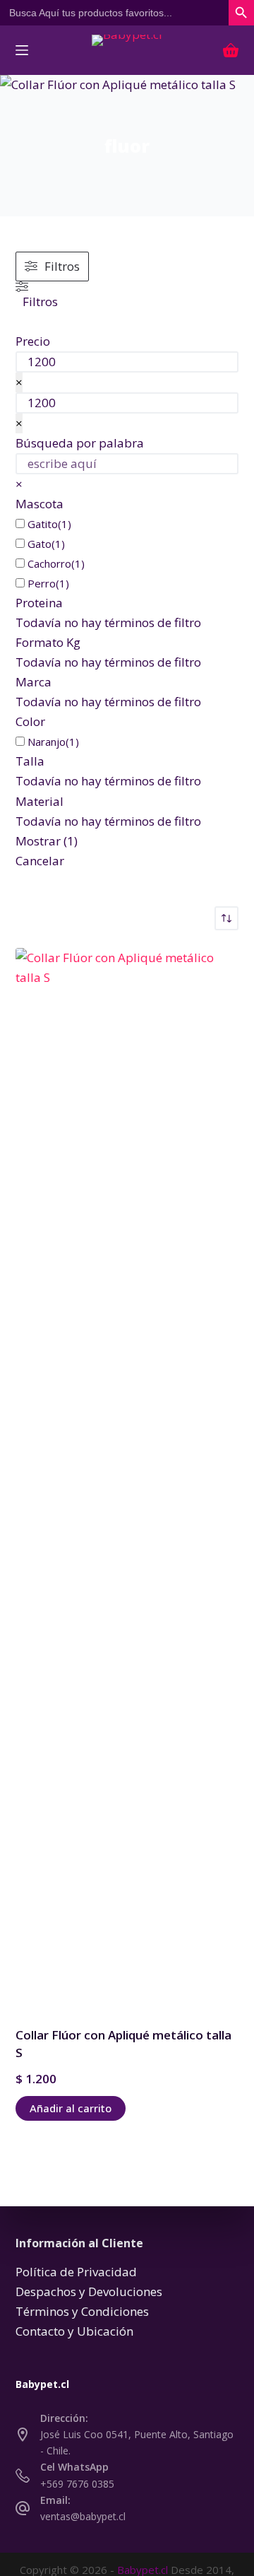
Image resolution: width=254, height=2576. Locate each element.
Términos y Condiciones (82, 2311)
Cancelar (40, 861)
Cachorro (49, 563)
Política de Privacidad (76, 2272)
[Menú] (22, 50)
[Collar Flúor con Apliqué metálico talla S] (127, 1478)
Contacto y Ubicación (74, 2331)
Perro (42, 583)
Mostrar (47, 841)
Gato (40, 544)
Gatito (43, 524)
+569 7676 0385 (77, 2484)
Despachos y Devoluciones (89, 2291)
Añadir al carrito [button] (71, 2108)
